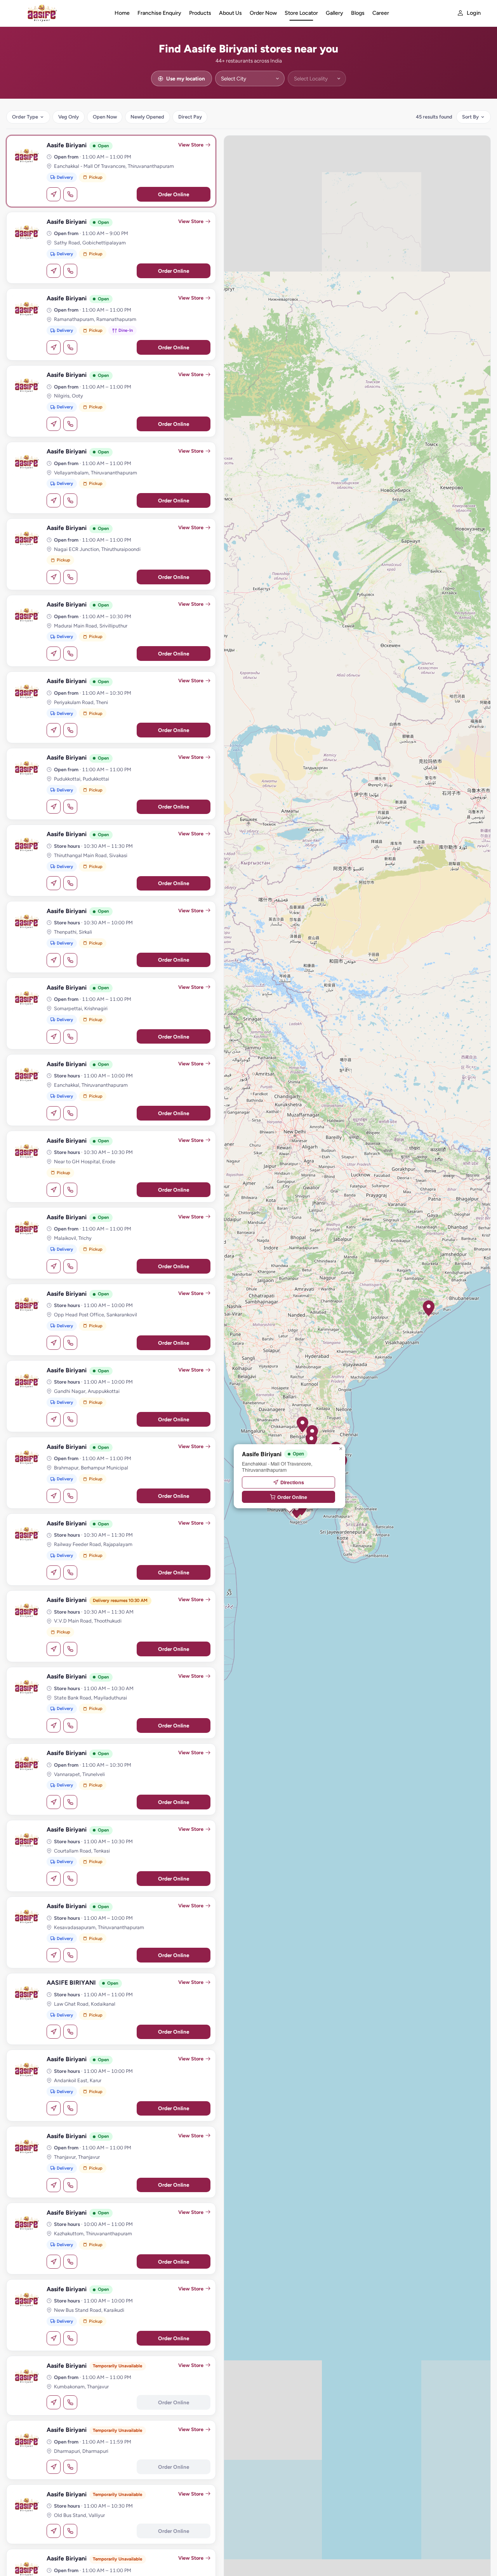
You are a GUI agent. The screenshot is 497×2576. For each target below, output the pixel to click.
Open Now (105, 117)
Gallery (335, 13)
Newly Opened (147, 117)
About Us (230, 13)
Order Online (174, 194)
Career (381, 13)
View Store (191, 145)
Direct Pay (190, 117)
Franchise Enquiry (159, 13)
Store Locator (301, 13)
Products (200, 13)
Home (122, 13)
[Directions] (54, 194)
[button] (429, 1308)
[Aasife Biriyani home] (59, 13)
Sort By (470, 117)
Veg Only (69, 117)
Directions (292, 1482)
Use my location (186, 78)
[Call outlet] (70, 194)
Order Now (263, 13)
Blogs (358, 13)
